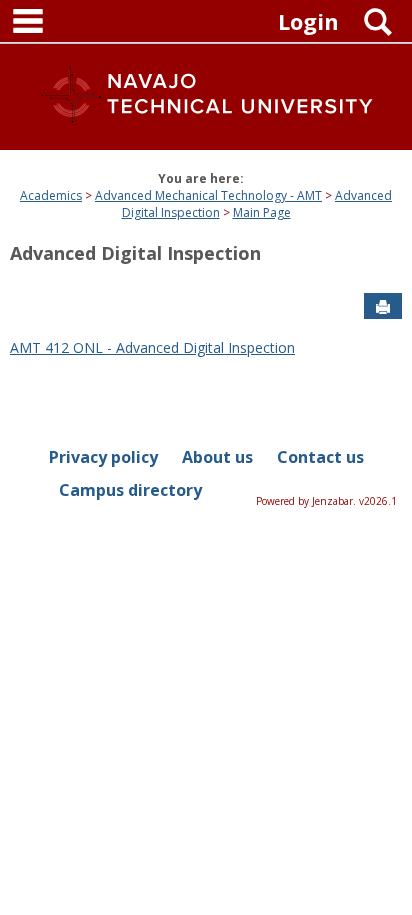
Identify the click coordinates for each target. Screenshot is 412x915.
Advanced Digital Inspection (135, 253)
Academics (51, 195)
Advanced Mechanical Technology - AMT (208, 195)
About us (217, 457)
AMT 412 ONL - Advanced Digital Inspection (152, 347)
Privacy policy (103, 457)
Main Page (262, 212)
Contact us (320, 457)
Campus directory (130, 490)
